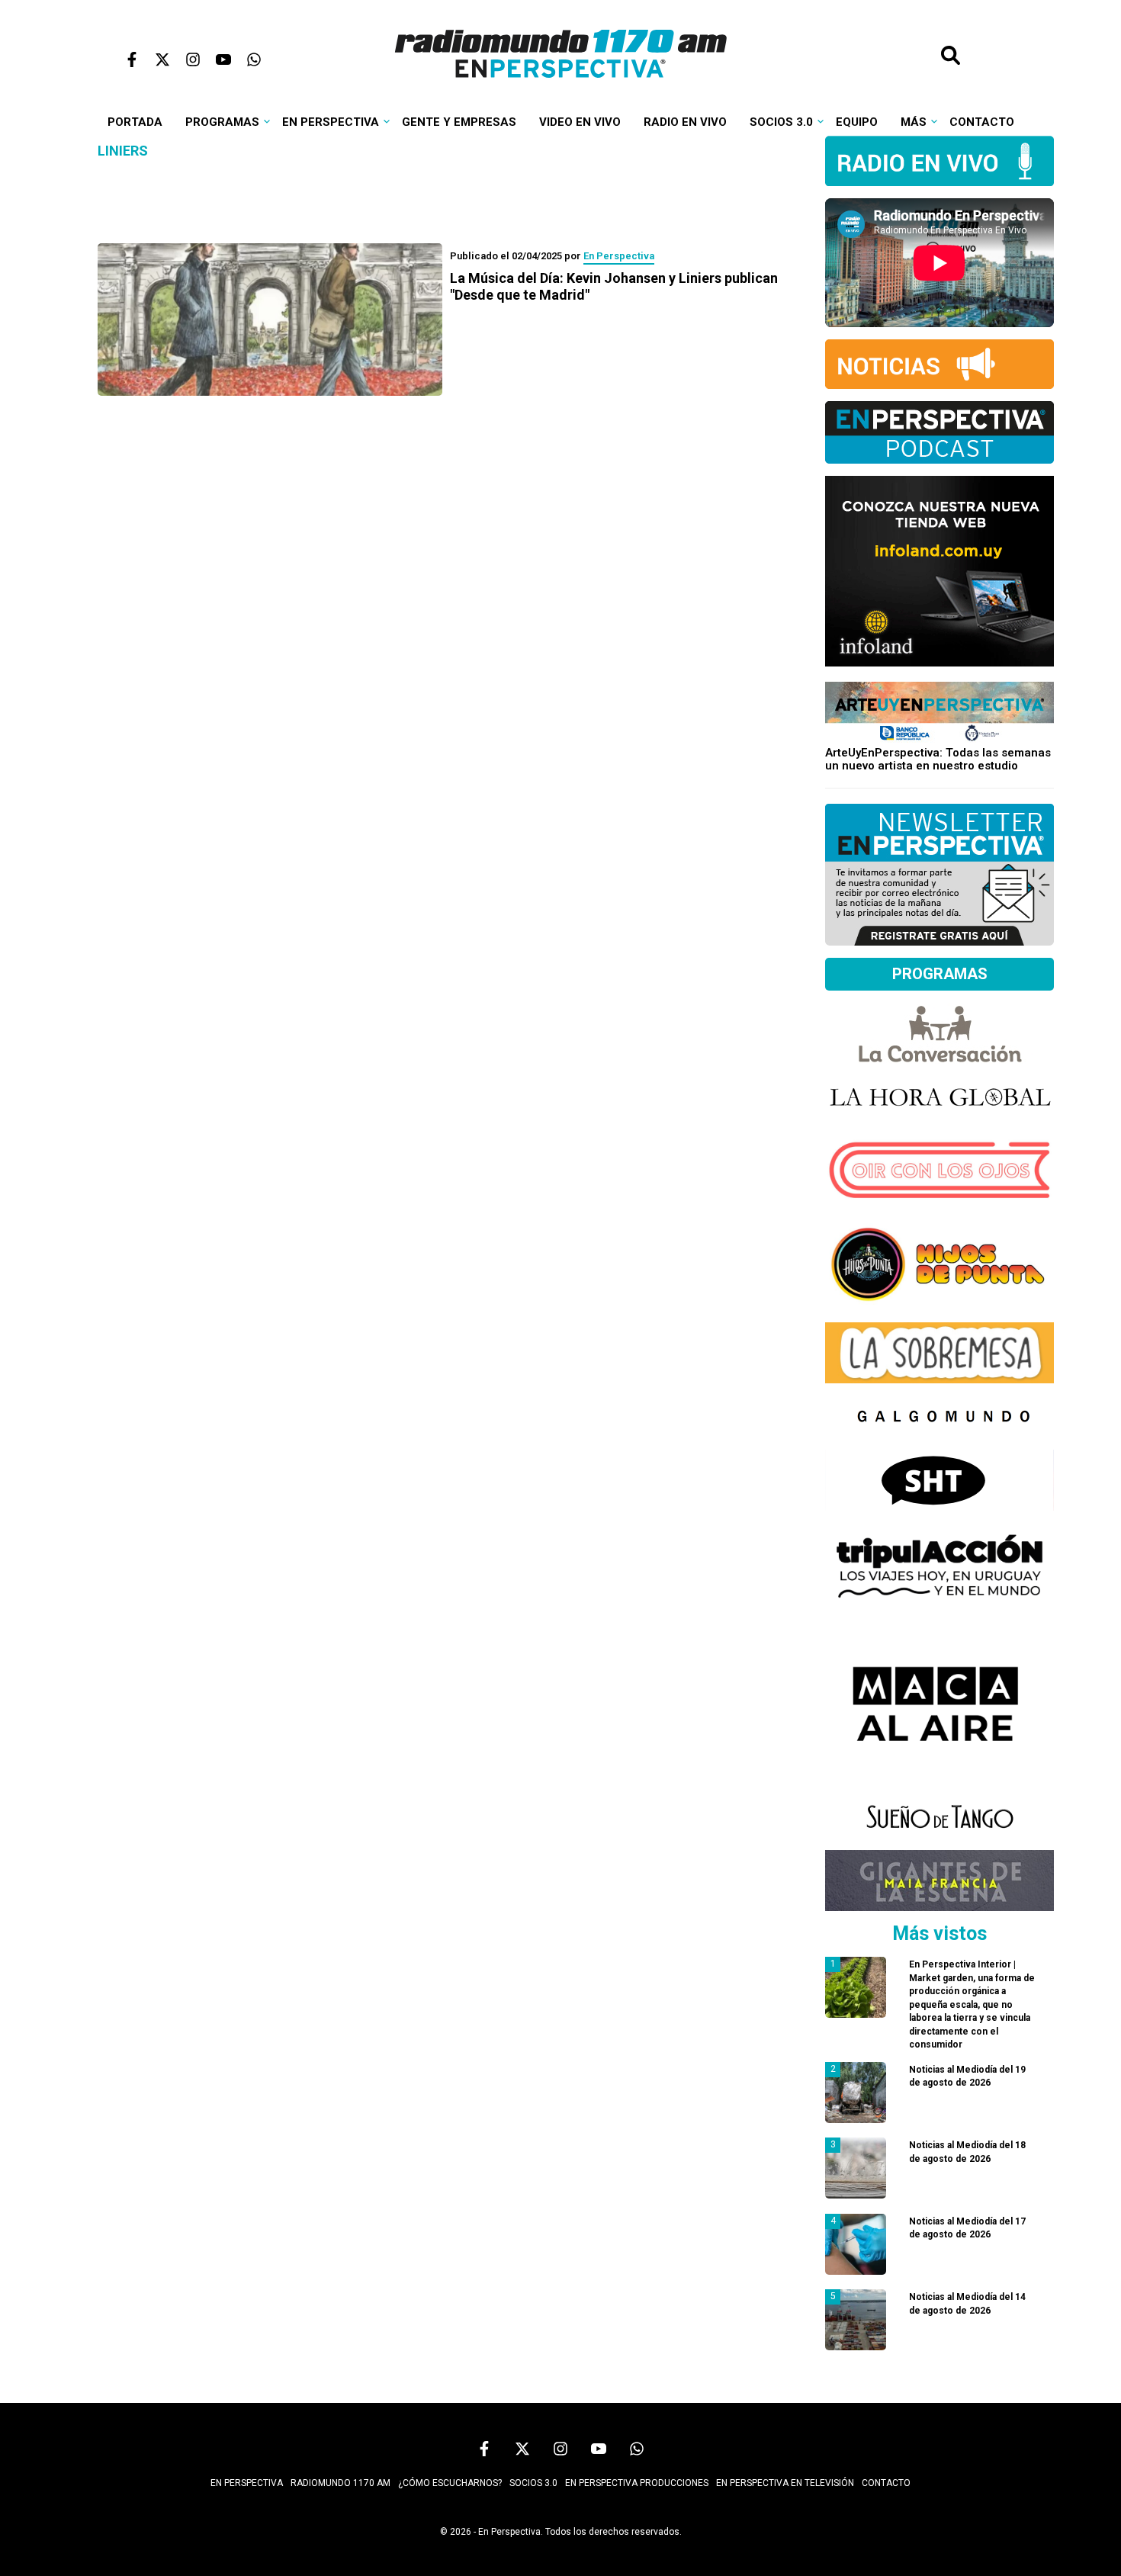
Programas (222, 122)
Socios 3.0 (781, 122)
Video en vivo (580, 122)
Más (914, 122)
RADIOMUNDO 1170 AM (340, 2483)
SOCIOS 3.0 (533, 2483)
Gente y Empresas (459, 122)
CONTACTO (886, 2483)
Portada (135, 122)
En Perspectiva (331, 122)
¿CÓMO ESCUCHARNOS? (450, 2483)
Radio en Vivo (685, 122)
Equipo (857, 122)
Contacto (982, 122)
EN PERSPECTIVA (247, 2483)
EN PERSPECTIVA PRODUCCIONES (637, 2483)
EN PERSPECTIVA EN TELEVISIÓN (785, 2483)
